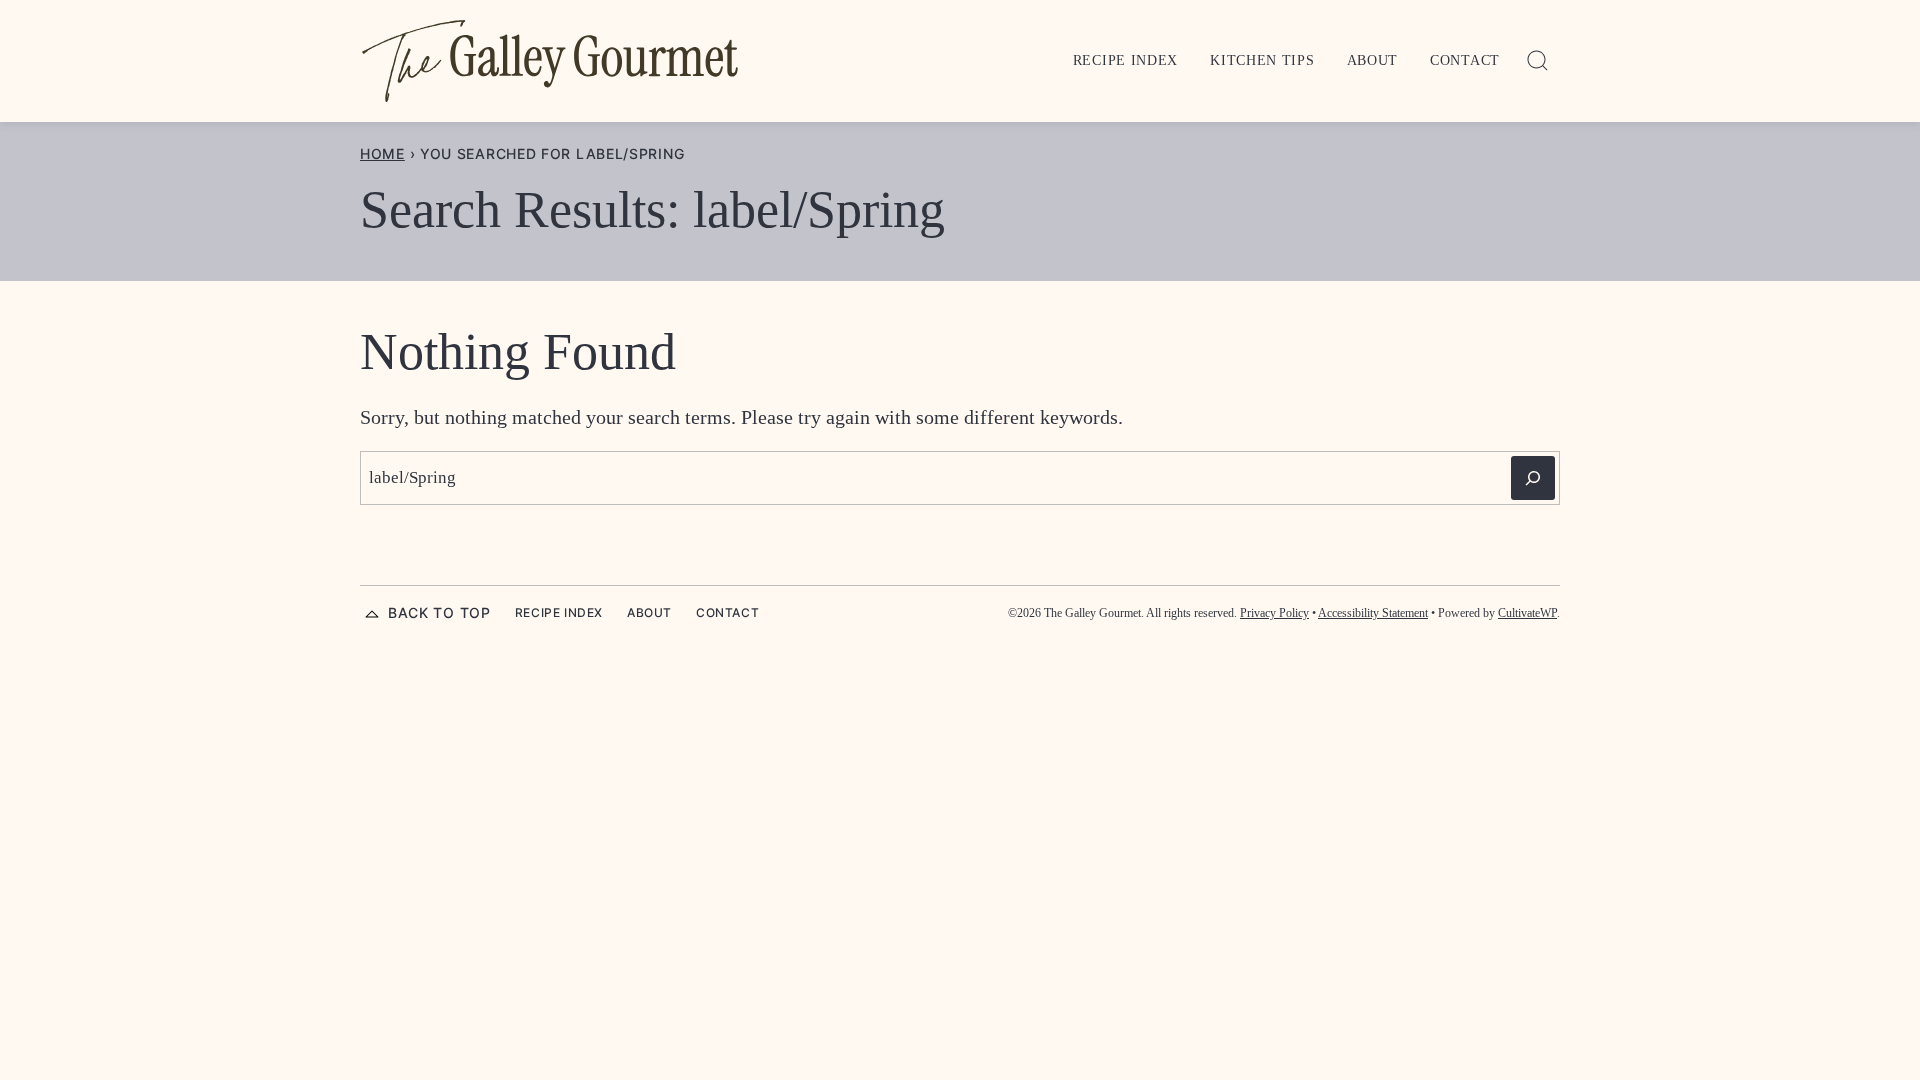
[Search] (1538, 61)
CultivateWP (1527, 613)
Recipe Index (1125, 60)
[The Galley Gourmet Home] (550, 61)
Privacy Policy (1274, 613)
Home (382, 153)
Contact (1465, 60)
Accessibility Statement (1373, 613)
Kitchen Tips (1262, 60)
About (1373, 60)
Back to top (439, 612)
